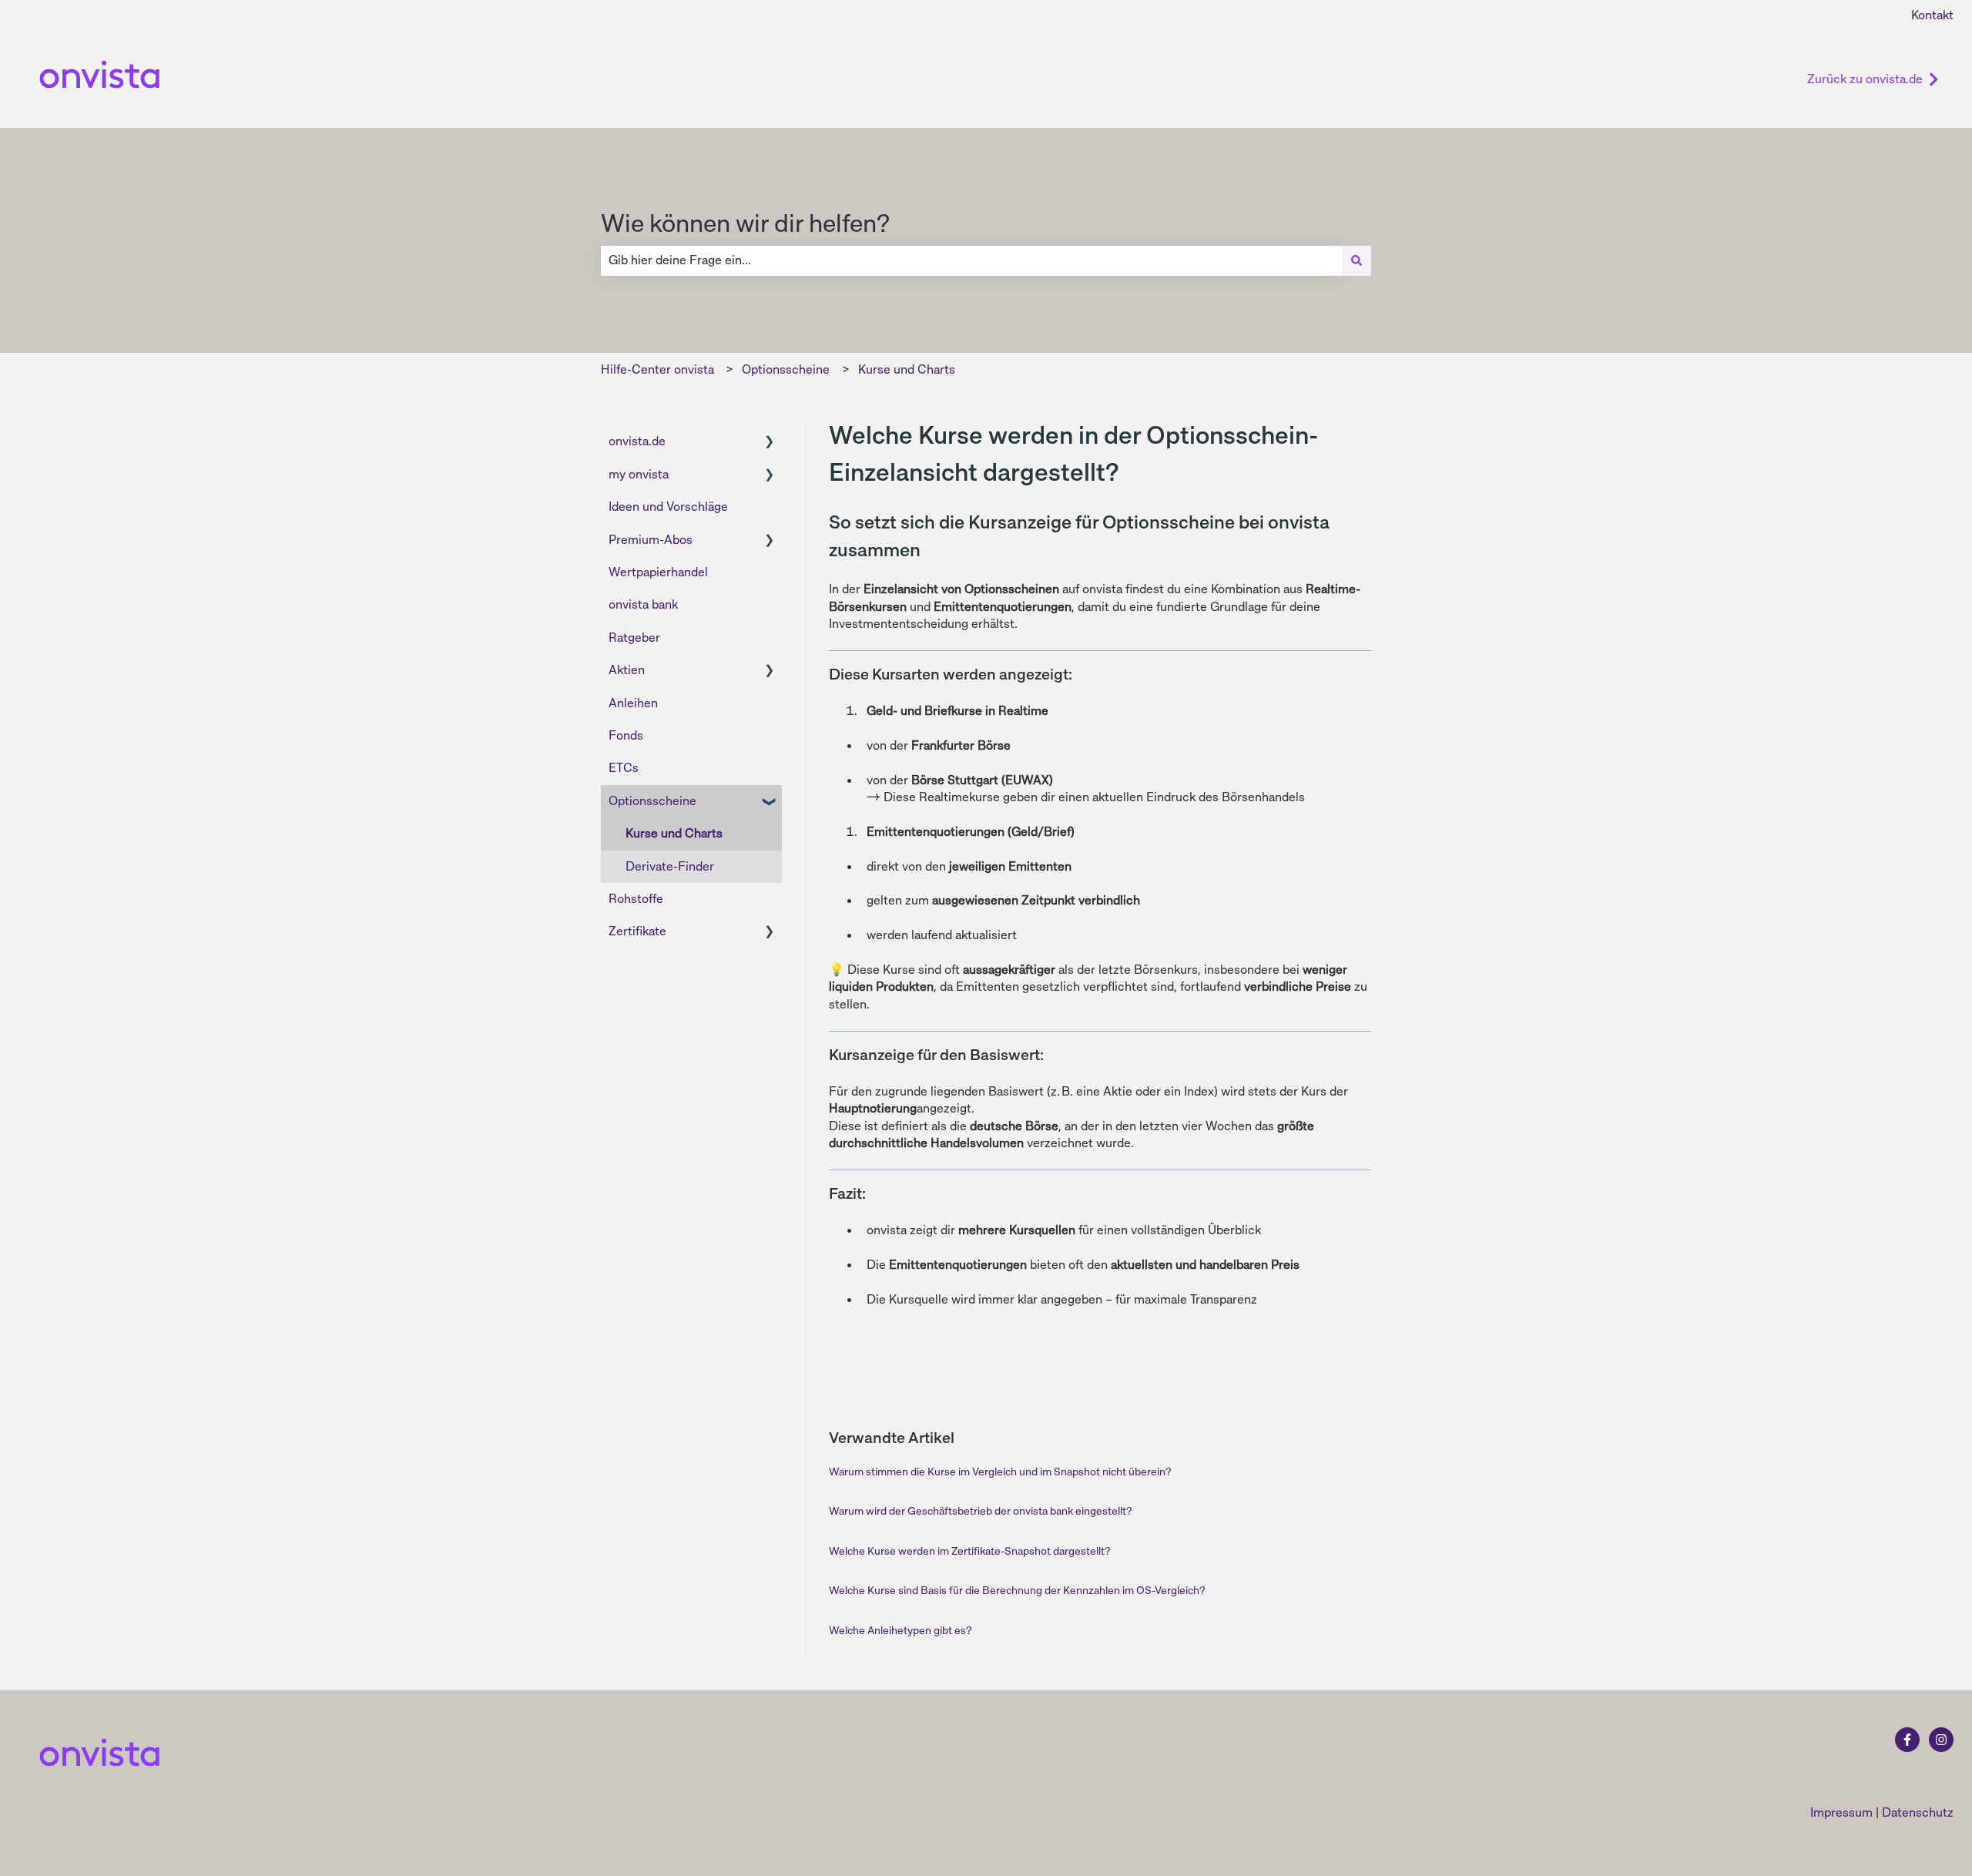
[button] (770, 443)
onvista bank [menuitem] (643, 604)
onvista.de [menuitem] (637, 441)
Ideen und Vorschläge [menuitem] (668, 507)
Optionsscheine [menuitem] (652, 801)
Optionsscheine (786, 369)
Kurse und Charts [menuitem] (674, 833)
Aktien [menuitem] (627, 670)
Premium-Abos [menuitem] (651, 540)
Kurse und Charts (907, 369)
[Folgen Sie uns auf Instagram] (1941, 1740)
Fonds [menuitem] (626, 735)
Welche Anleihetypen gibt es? (900, 1630)
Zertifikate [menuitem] (637, 931)
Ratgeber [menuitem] (634, 638)
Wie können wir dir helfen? (745, 223)
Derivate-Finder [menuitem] (670, 866)
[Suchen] (1357, 260)
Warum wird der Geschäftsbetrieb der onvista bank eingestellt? (980, 1511)
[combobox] (971, 260)
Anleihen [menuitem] (633, 703)
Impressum (1841, 1812)
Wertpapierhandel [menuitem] (658, 572)
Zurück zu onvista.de (1865, 79)
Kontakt (1932, 15)
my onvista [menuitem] (639, 474)
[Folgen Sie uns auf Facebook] (1907, 1740)
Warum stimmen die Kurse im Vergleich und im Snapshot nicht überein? (1000, 1472)
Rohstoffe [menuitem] (636, 899)
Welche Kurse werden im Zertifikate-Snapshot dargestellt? (969, 1551)
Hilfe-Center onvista (657, 369)
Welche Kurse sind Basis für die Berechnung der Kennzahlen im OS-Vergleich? (1017, 1590)
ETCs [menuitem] (624, 768)
